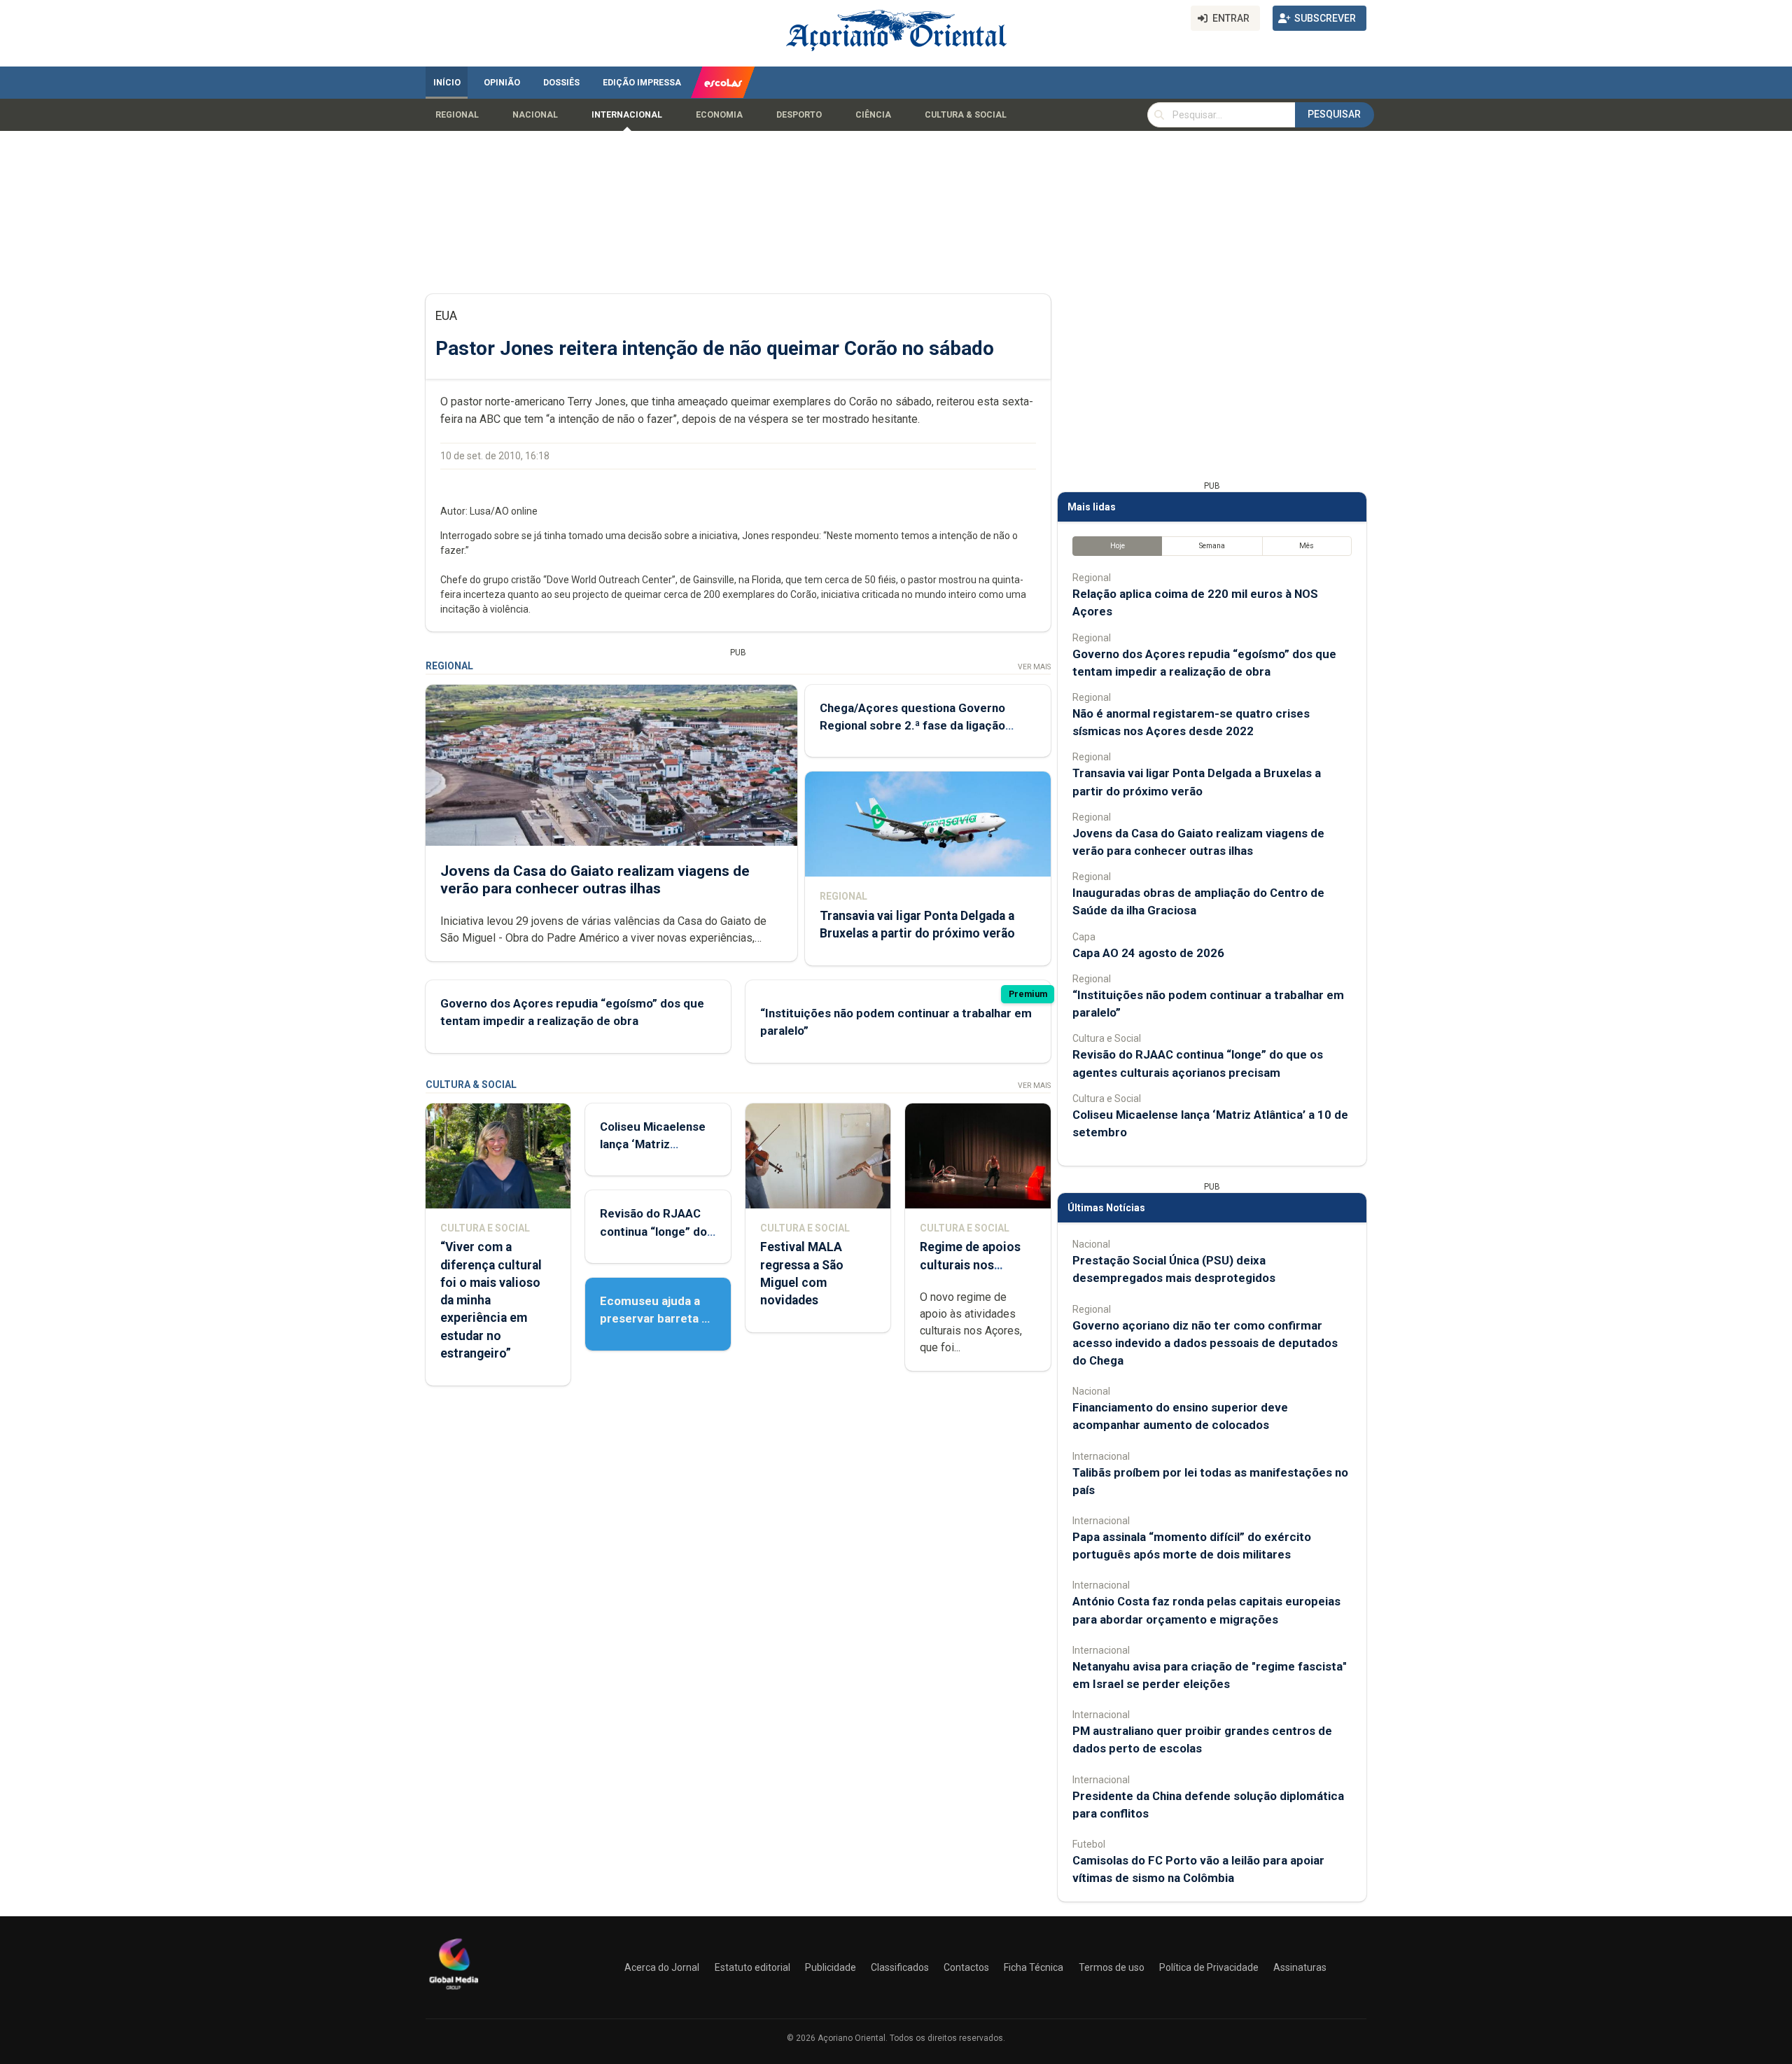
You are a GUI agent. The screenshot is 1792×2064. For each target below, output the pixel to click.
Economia (719, 115)
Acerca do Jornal (662, 1967)
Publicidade (831, 1967)
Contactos (966, 1967)
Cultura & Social (966, 115)
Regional (457, 115)
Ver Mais (1034, 667)
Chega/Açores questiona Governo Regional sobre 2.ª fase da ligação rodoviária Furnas (912, 725)
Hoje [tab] (1118, 546)
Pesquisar (1334, 114)
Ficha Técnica (1034, 1967)
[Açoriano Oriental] (454, 1991)
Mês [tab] (1307, 546)
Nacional (535, 115)
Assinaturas (1300, 1967)
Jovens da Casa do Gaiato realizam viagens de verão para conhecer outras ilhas (595, 880)
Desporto (799, 115)
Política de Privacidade (1209, 1967)
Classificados (900, 1967)
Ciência (873, 115)
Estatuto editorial (752, 1967)
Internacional (627, 115)
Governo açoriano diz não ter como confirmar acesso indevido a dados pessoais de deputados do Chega (1205, 1343)
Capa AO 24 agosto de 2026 (1148, 953)
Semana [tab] (1212, 546)
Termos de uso (1112, 1967)
